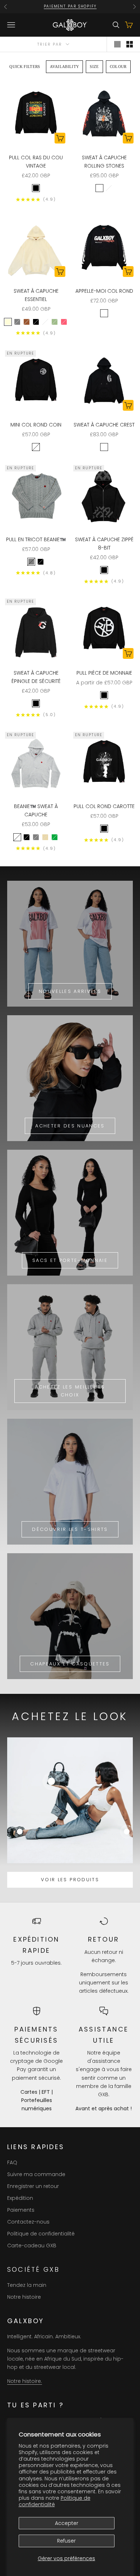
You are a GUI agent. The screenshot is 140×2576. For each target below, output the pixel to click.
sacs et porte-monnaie (70, 1260)
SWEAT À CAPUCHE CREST (104, 425)
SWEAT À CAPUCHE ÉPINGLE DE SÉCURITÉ (36, 677)
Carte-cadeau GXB (32, 2246)
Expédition (20, 2198)
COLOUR (118, 67)
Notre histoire (24, 2297)
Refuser (66, 2541)
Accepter (67, 2523)
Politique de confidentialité (55, 2501)
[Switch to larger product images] (117, 44)
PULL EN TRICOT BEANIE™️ (36, 539)
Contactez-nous (28, 2222)
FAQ (12, 2162)
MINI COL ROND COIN (36, 425)
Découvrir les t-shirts (70, 1529)
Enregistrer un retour (33, 2186)
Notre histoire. (25, 2381)
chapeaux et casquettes (70, 1664)
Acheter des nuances (70, 1126)
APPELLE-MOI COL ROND (104, 291)
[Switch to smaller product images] (130, 44)
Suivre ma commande (36, 2174)
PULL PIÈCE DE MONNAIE (104, 673)
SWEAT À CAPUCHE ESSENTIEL (36, 295)
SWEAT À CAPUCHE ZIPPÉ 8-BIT (104, 544)
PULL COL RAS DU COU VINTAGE (36, 162)
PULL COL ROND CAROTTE (104, 806)
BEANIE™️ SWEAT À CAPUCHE (36, 810)
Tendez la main (27, 2285)
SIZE (94, 67)
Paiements (21, 2210)
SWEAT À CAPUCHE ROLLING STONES (104, 162)
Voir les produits (70, 1880)
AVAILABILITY (65, 67)
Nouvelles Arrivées (70, 991)
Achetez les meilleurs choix (70, 1391)
